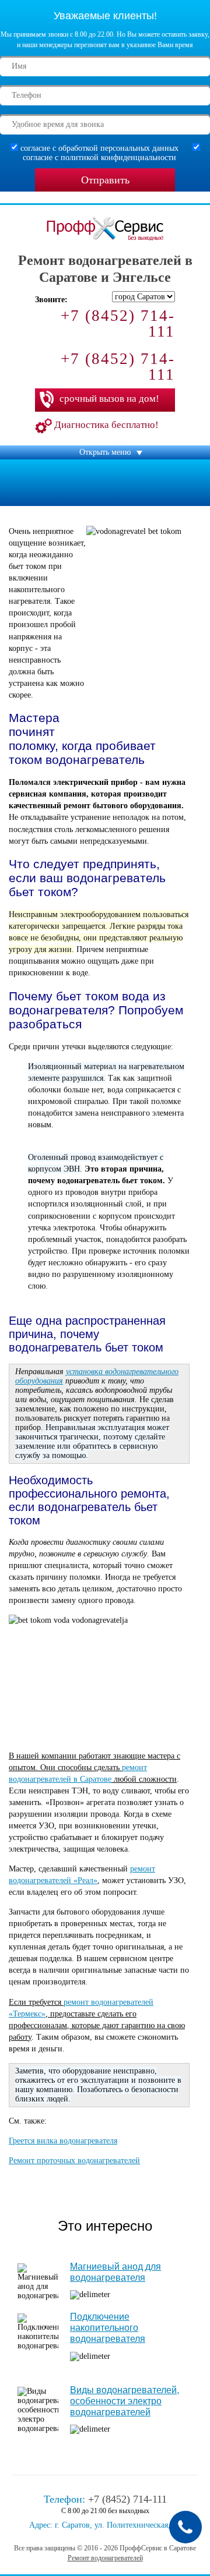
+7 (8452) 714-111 (118, 323)
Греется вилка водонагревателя (63, 2141)
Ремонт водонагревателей (105, 2558)
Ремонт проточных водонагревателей (74, 2161)
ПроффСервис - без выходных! (101, 247)
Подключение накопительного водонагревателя (108, 2328)
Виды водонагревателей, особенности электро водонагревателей (125, 2401)
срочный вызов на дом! (109, 399)
